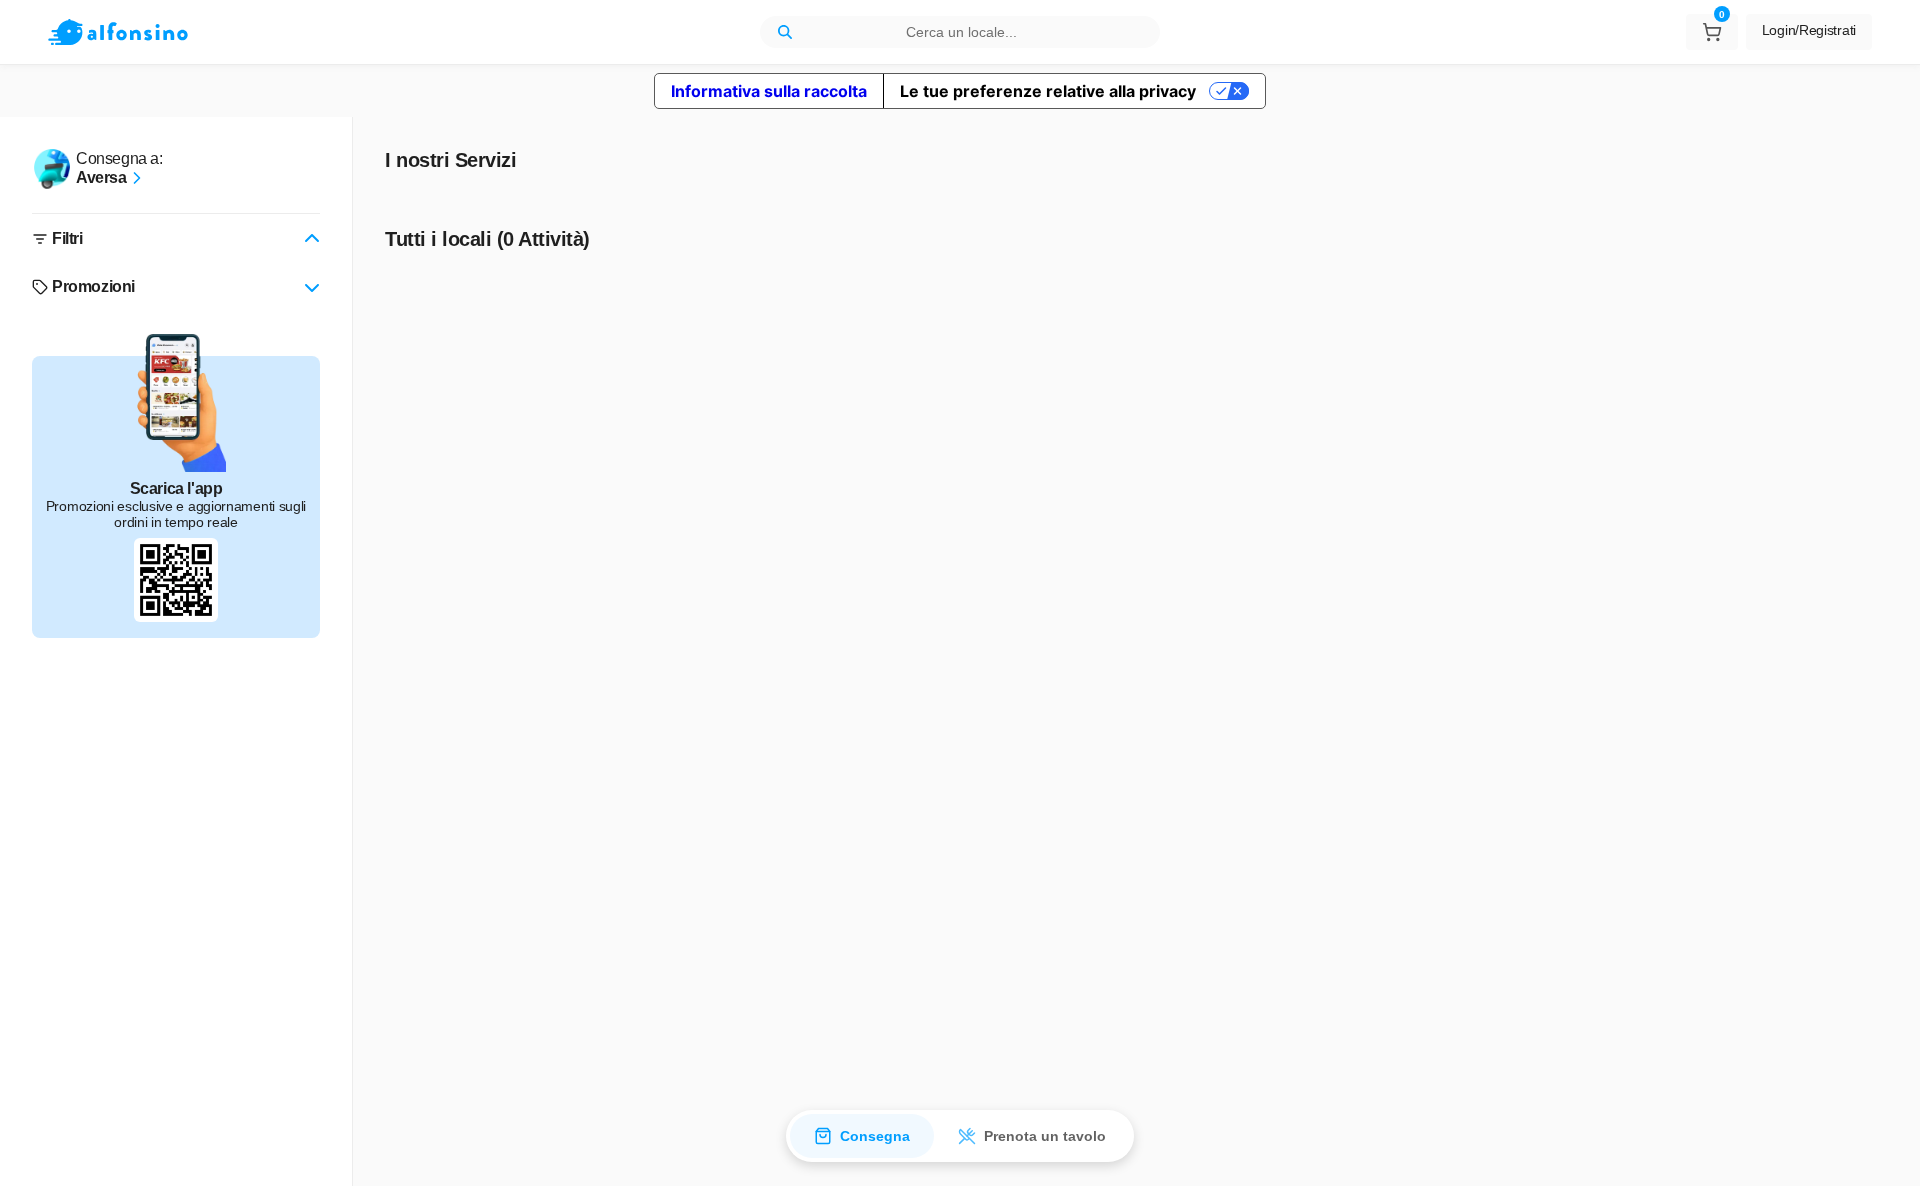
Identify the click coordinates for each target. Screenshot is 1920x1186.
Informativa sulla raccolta (769, 91)
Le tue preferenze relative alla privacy (1048, 91)
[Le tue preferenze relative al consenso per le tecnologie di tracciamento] (1885, 1151)
